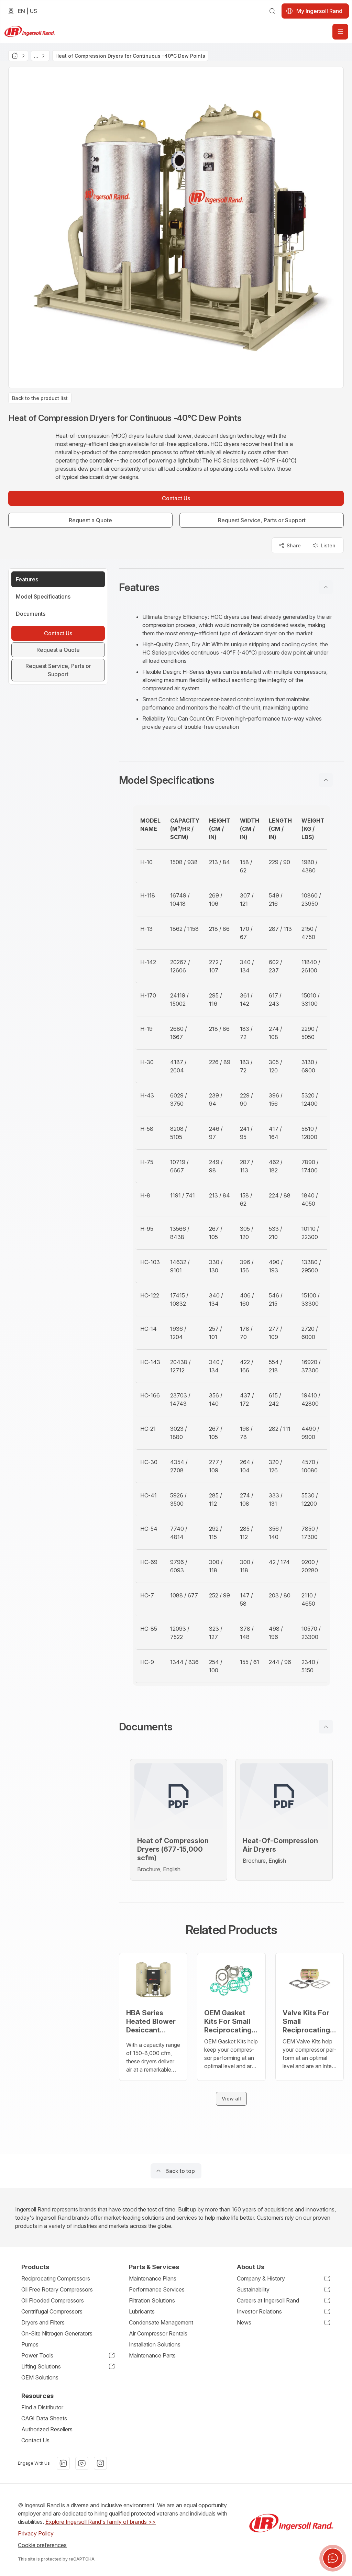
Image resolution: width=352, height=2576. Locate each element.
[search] (272, 11)
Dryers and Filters (43, 2322)
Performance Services (157, 2289)
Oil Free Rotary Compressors (57, 2289)
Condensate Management (161, 2322)
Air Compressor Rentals (158, 2333)
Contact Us (35, 2440)
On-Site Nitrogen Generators (57, 2333)
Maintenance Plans (153, 2278)
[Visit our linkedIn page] (63, 2463)
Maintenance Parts (152, 2355)
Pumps (30, 2344)
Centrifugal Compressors (52, 2311)
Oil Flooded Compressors (53, 2300)
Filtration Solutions (152, 2300)
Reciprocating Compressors (56, 2278)
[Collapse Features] (326, 587)
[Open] (340, 32)
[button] (231, 587)
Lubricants (142, 2311)
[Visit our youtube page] (82, 2463)
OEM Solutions (40, 2377)
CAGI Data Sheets (44, 2418)
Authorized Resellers (47, 2429)
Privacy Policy (36, 2533)
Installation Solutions (155, 2344)
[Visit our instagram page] (100, 2463)
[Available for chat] (333, 2558)
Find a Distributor (42, 2407)
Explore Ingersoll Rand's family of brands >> (101, 2522)
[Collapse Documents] (326, 1727)
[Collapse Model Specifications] (326, 780)
